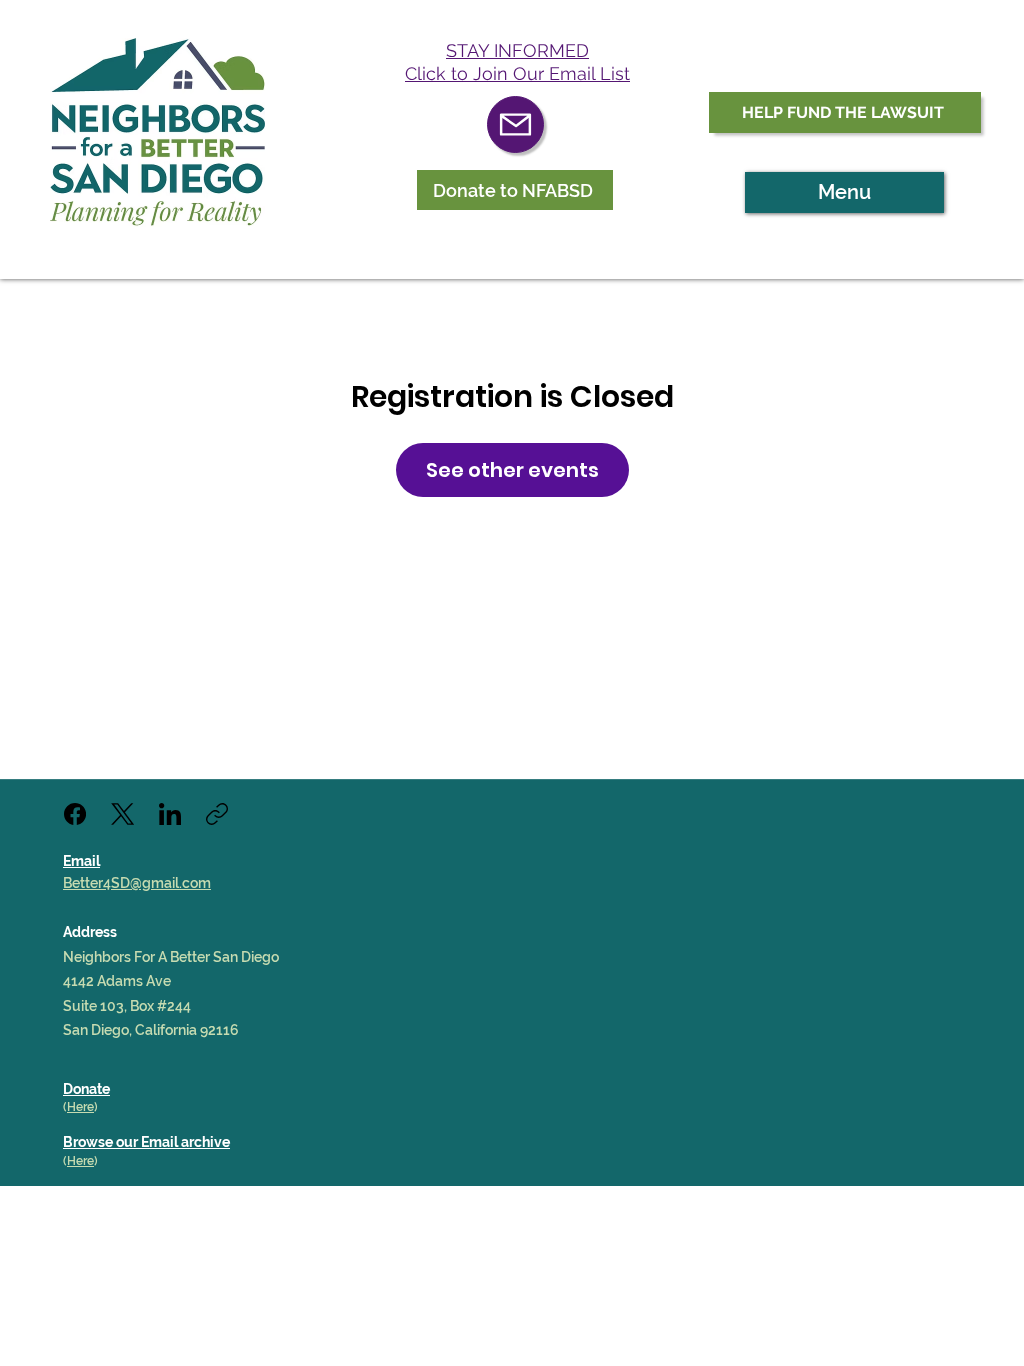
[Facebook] (75, 814)
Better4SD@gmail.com (137, 883)
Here (80, 1107)
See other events (512, 470)
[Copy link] (217, 814)
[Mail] (515, 124)
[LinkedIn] (170, 814)
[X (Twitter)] (122, 814)
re (88, 1161)
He (75, 1161)
